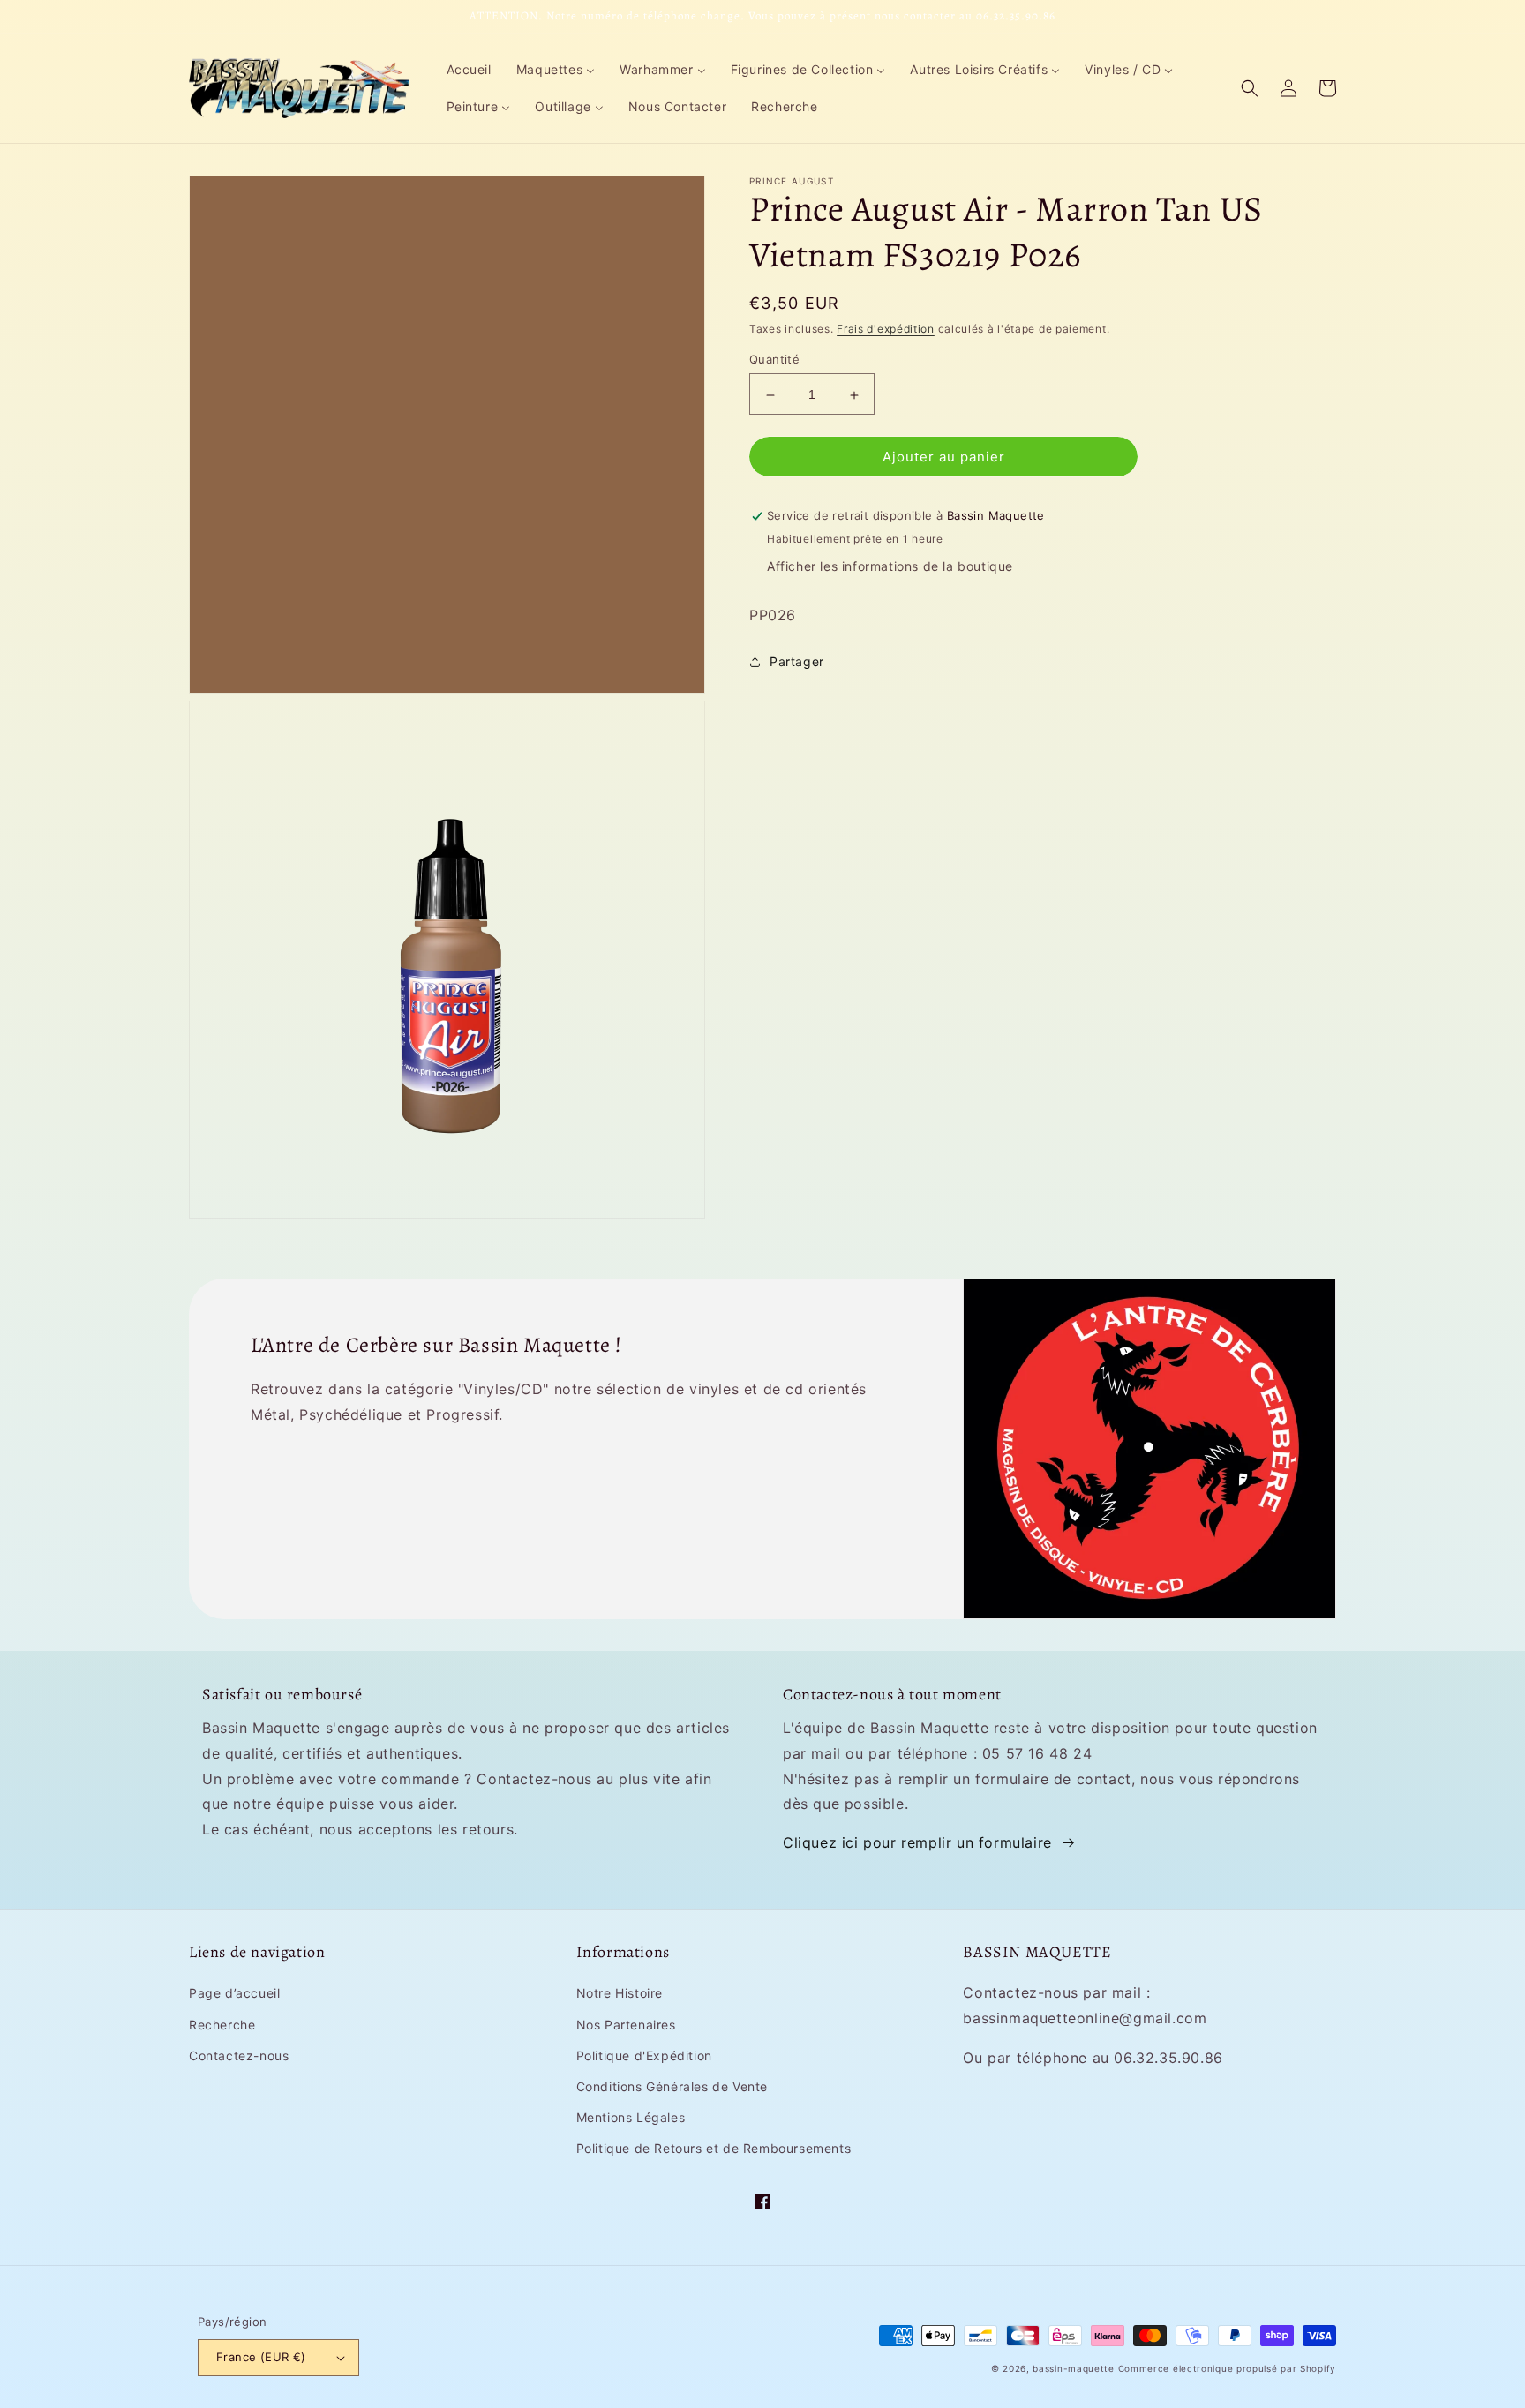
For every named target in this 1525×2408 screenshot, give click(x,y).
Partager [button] (797, 662)
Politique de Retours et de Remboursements (714, 2148)
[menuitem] (469, 70)
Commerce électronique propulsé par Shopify (1227, 2368)
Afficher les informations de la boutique (890, 567)
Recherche (222, 2025)
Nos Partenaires (626, 2025)
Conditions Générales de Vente (672, 2086)
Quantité (774, 360)
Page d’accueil (234, 1993)
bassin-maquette (1074, 2368)
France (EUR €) (261, 2357)
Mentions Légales (631, 2117)
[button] (1250, 88)
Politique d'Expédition (644, 2055)
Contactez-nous (239, 2055)
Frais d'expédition (886, 329)
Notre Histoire (620, 1993)
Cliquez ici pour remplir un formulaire (917, 1842)
